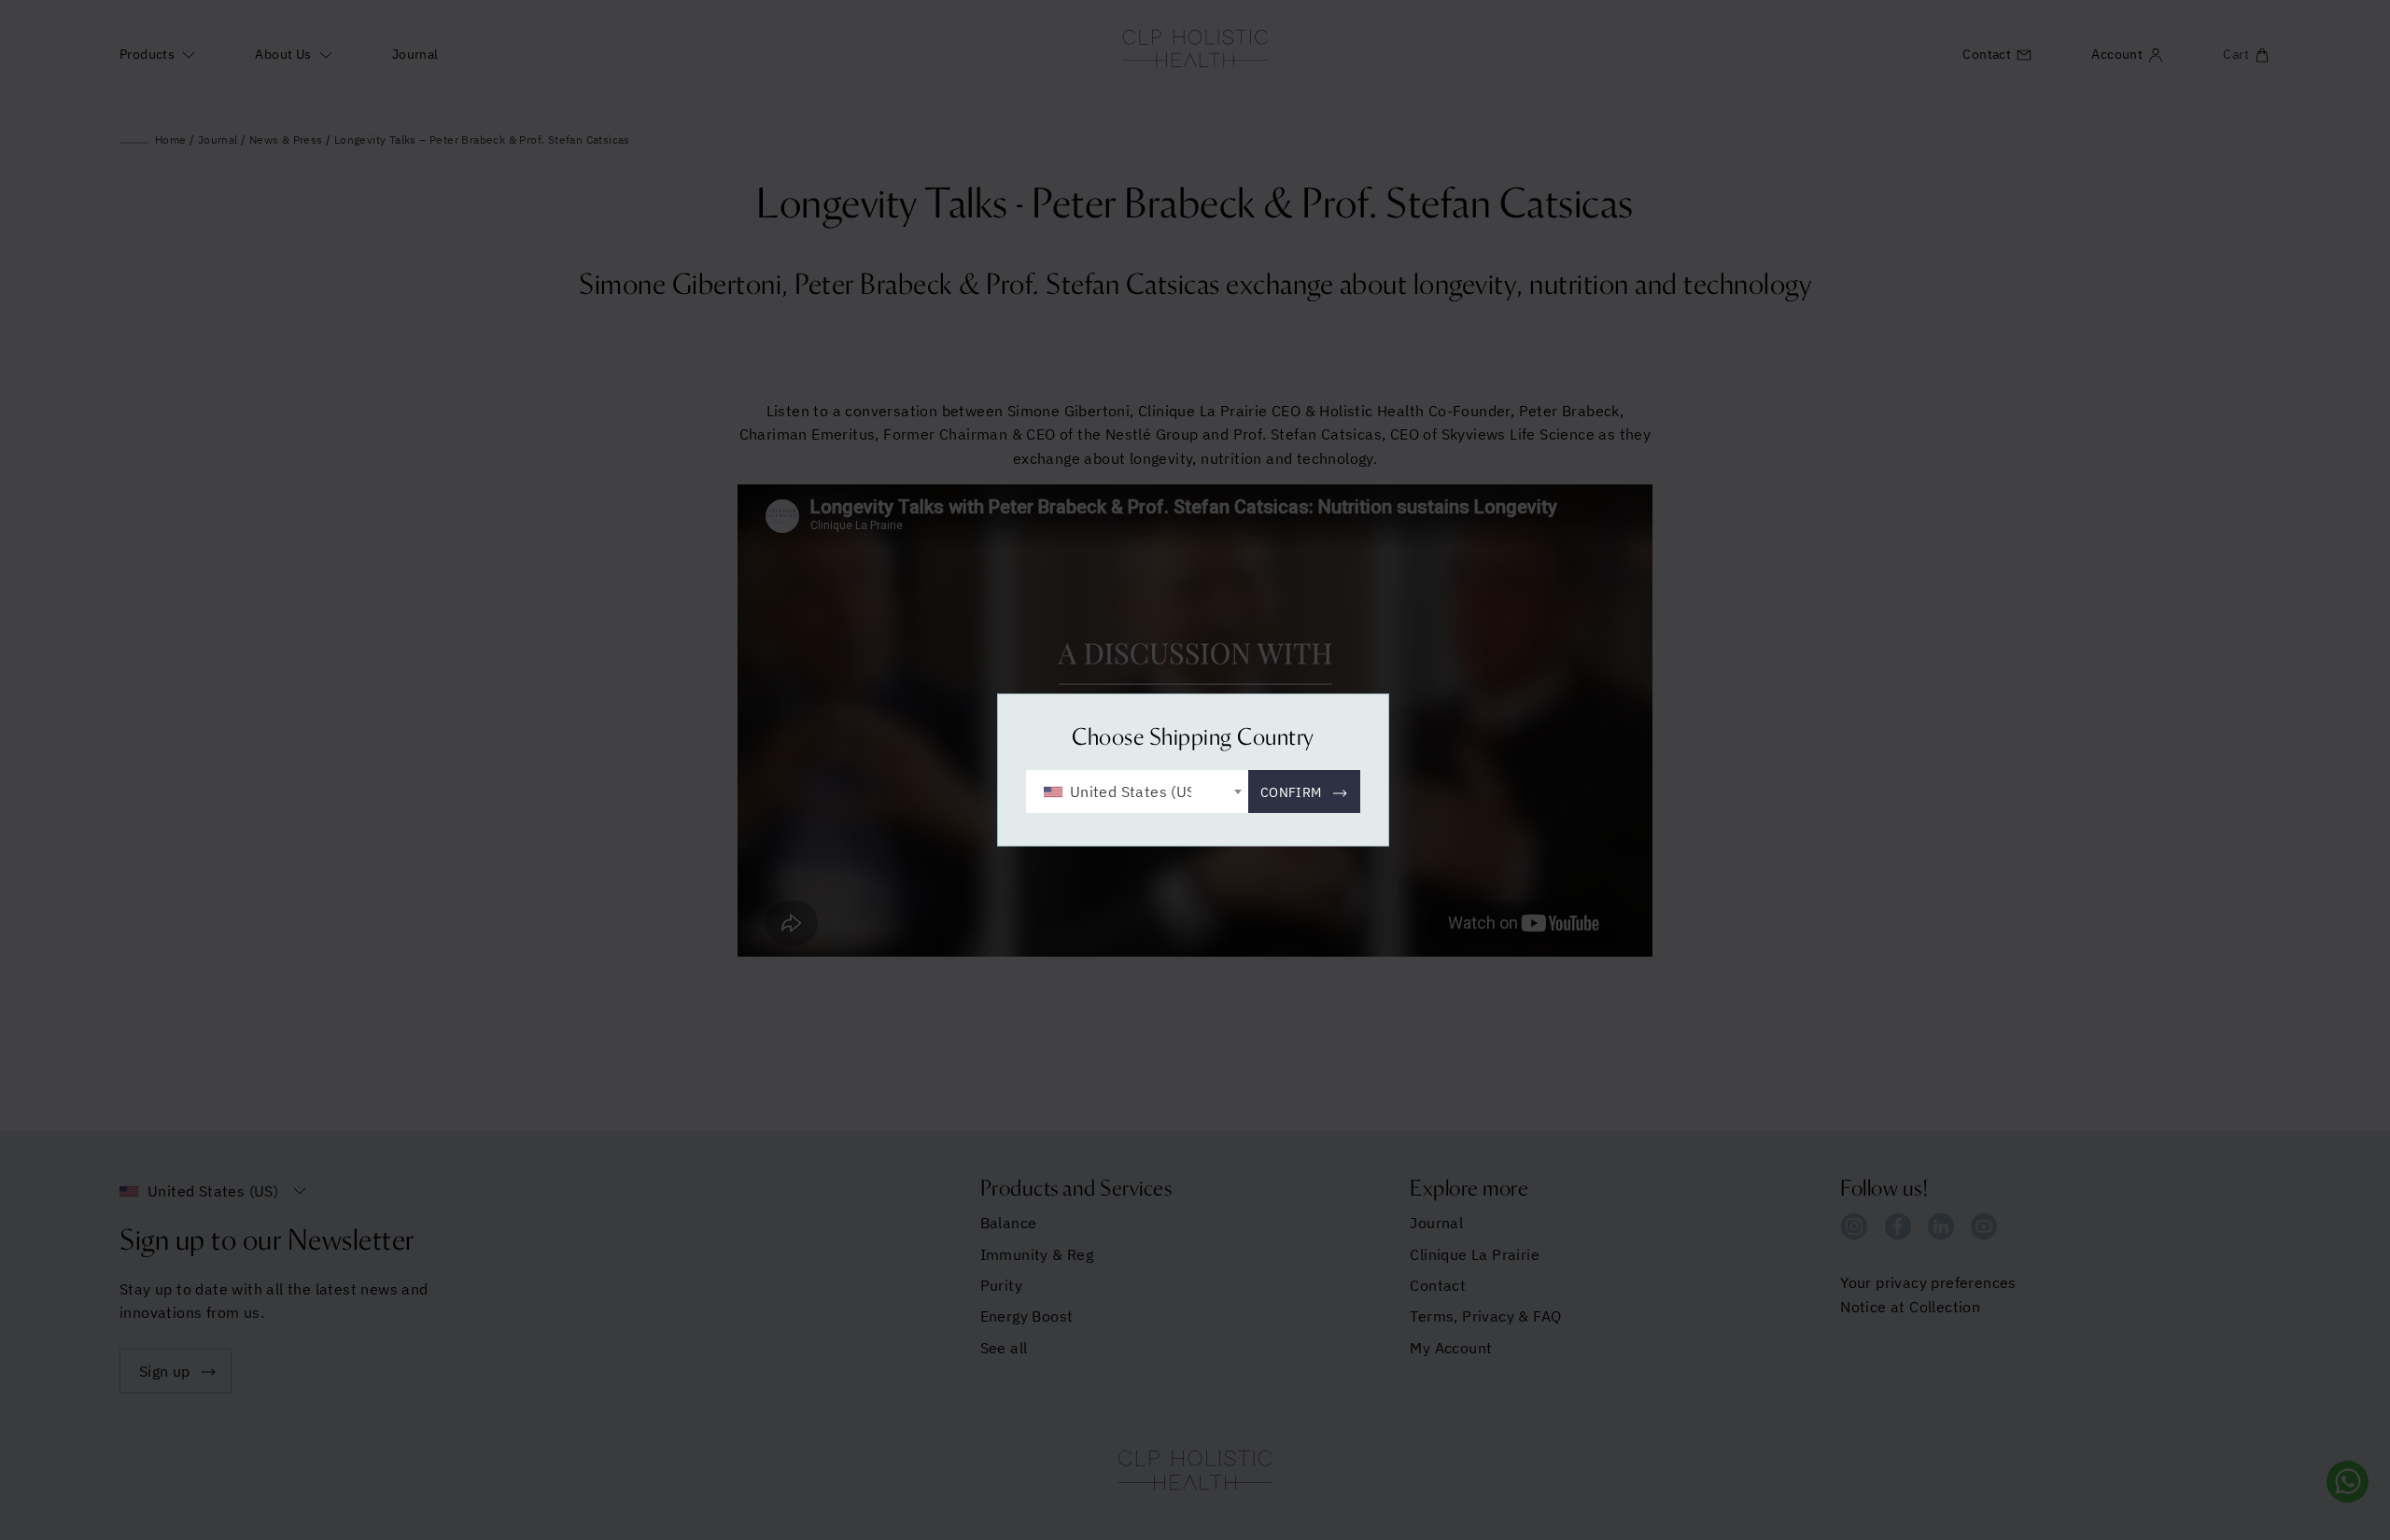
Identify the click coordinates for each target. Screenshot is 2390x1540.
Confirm (1291, 792)
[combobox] (1137, 791)
